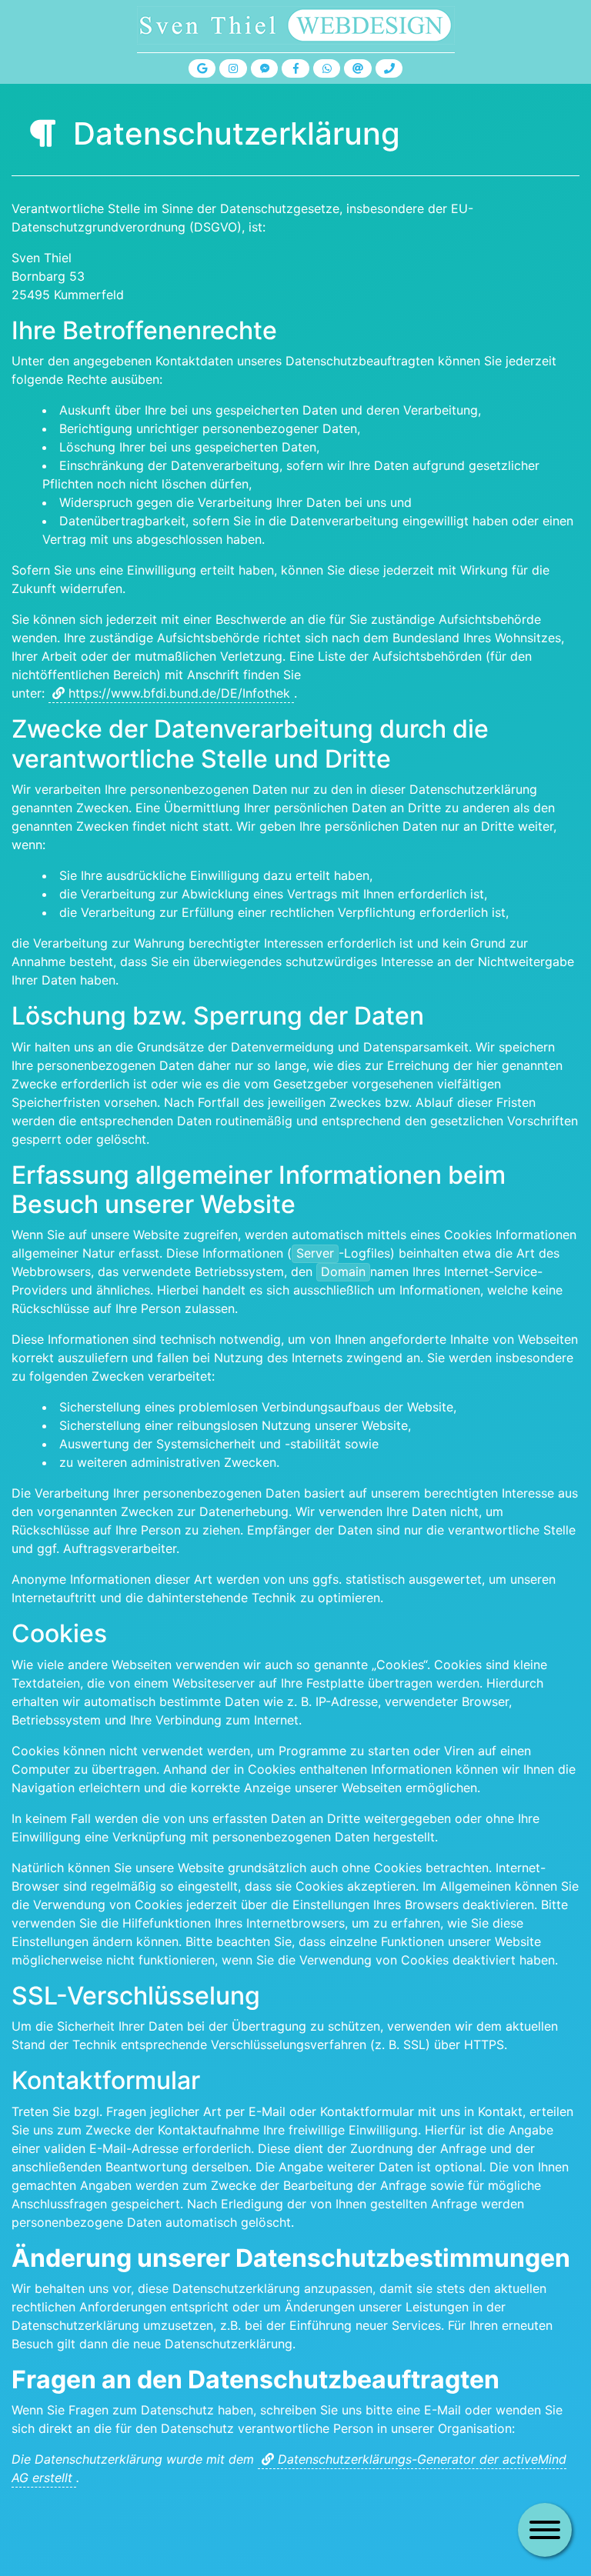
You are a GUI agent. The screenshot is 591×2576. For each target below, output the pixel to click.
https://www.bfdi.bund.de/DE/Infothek (179, 693)
